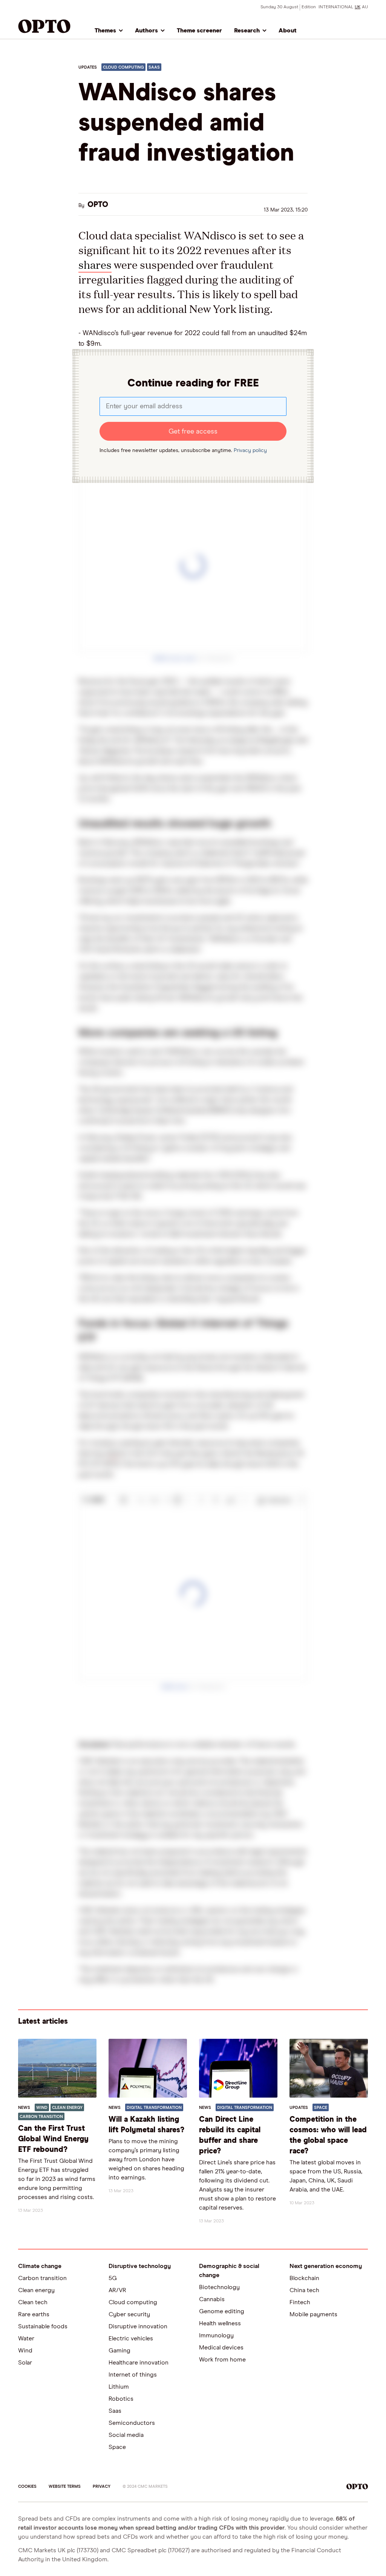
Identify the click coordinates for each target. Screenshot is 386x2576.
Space (117, 2447)
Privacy (102, 2486)
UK (358, 7)
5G (113, 2278)
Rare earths (34, 2314)
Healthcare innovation (139, 2363)
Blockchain (304, 2278)
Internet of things (133, 2375)
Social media (126, 2435)
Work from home (222, 2360)
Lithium (119, 2387)
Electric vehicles (131, 2338)
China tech (304, 2290)
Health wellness (220, 2323)
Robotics (121, 2399)
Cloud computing (133, 2302)
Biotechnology (219, 2287)
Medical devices (221, 2348)
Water (26, 2338)
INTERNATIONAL (336, 7)
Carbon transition (42, 2278)
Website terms (65, 2486)
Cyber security (129, 2314)
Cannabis (212, 2299)
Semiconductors (132, 2423)
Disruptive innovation (138, 2326)
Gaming (119, 2351)
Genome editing (222, 2311)
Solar (25, 2363)
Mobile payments (313, 2314)
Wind (25, 2351)
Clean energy (36, 2290)
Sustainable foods (43, 2326)
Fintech (300, 2302)
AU (365, 7)
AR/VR (117, 2290)
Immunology (216, 2335)
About (288, 31)
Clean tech (33, 2302)
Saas (115, 2411)
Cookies (27, 2486)
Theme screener (199, 31)
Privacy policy (250, 451)
